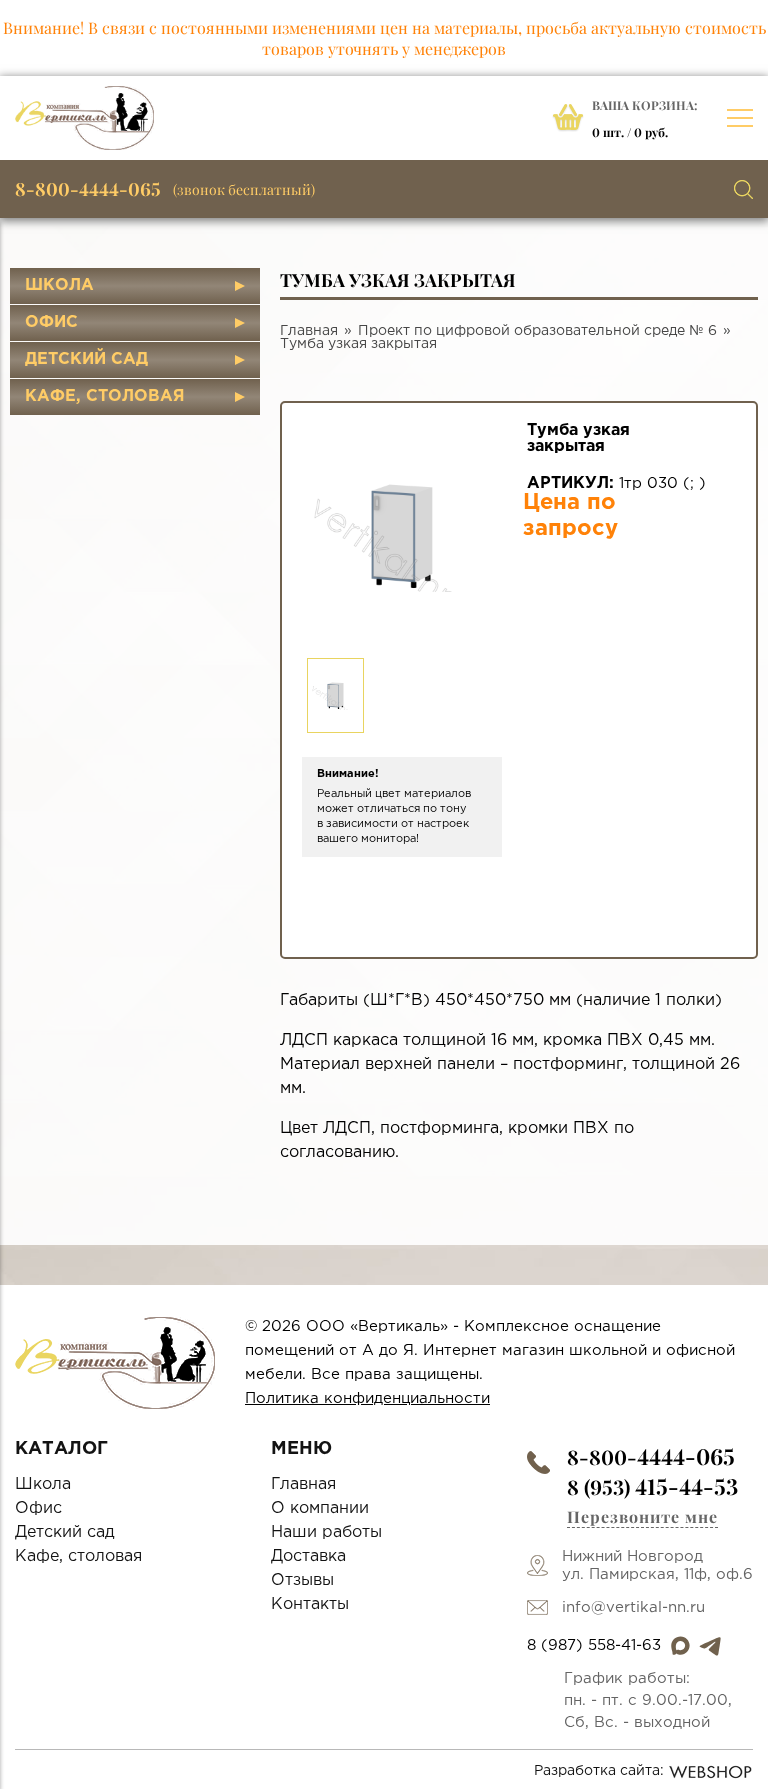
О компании (320, 1508)
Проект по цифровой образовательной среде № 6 (537, 331)
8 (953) (652, 1486)
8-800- (651, 1456)
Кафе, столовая (105, 396)
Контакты (310, 1604)
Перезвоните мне (642, 1516)
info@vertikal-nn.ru (633, 1607)
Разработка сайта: (599, 1771)
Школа (59, 285)
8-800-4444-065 (88, 189)
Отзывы (302, 1580)
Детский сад (86, 359)
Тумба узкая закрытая (358, 344)
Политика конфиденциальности (367, 1398)
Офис (51, 322)
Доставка (308, 1556)
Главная (309, 331)
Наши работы (326, 1532)
